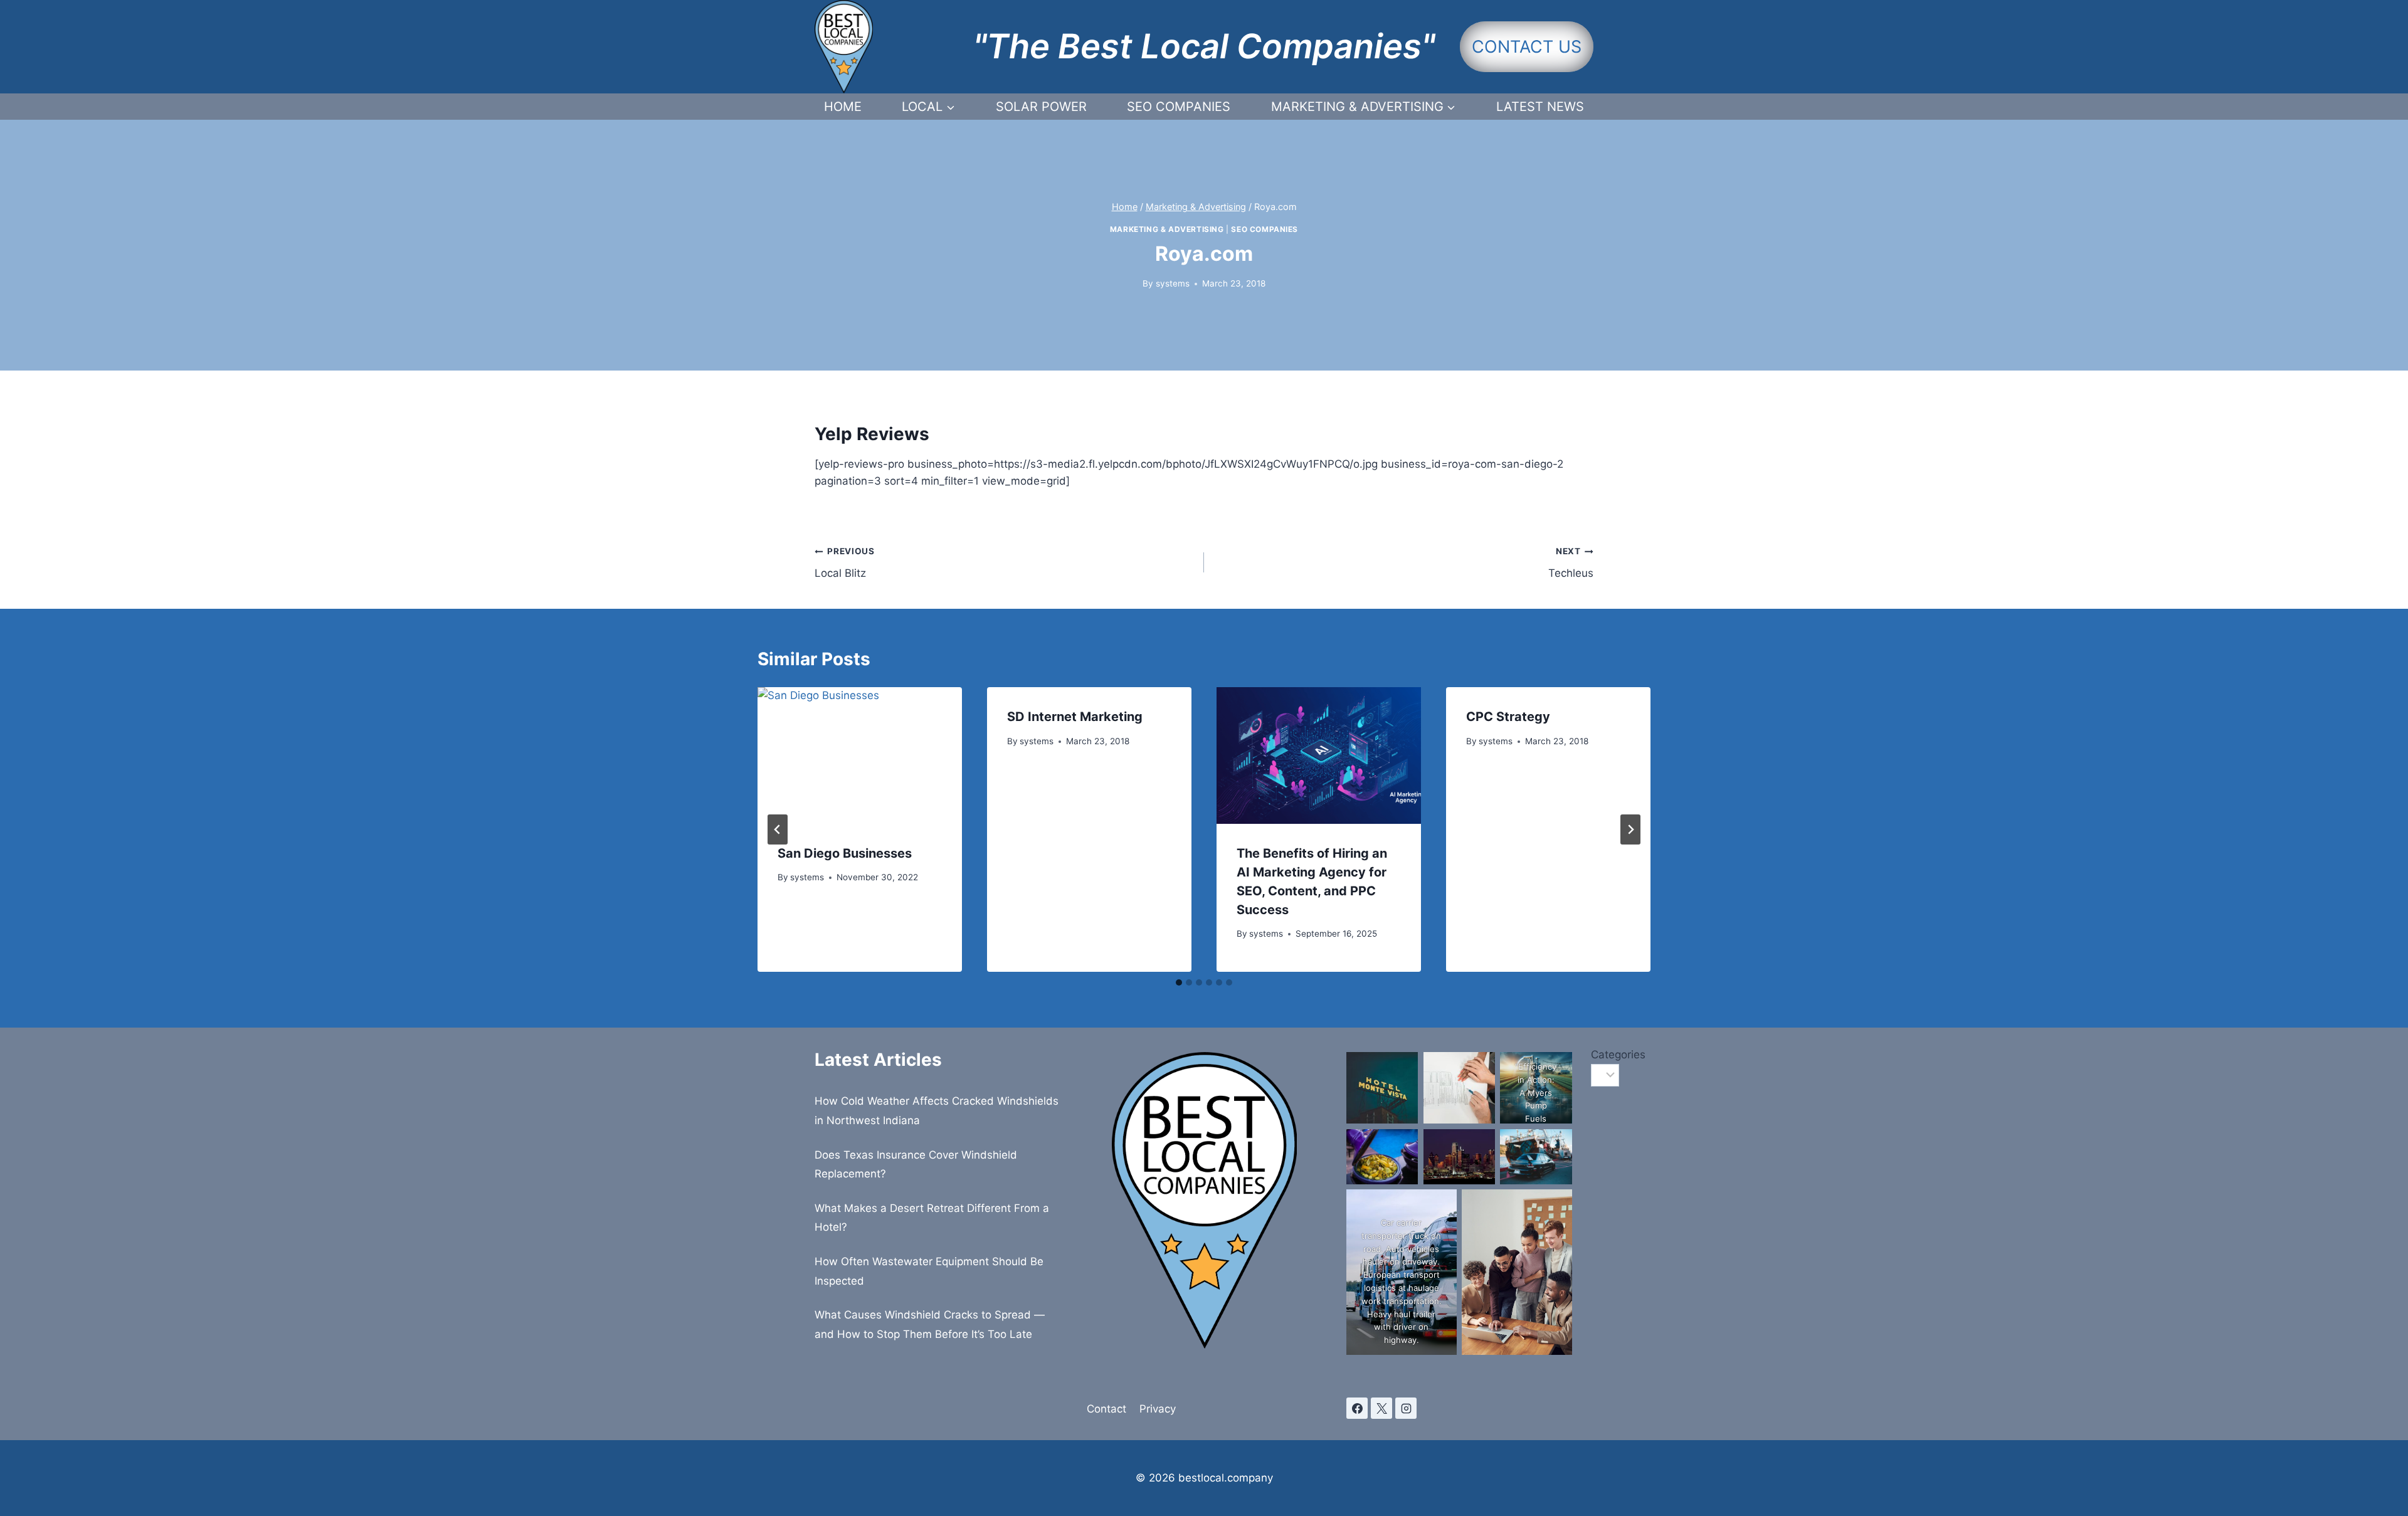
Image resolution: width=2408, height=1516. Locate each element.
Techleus (1571, 563)
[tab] (1179, 982)
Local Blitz (845, 563)
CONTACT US (1527, 47)
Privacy (1158, 1409)
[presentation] (860, 755)
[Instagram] (1406, 1408)
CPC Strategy (1508, 717)
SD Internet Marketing (1075, 717)
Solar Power (1041, 107)
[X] (1381, 1408)
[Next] (1630, 829)
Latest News (1540, 107)
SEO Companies (1179, 107)
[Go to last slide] (778, 829)
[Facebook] (1357, 1408)
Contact (1106, 1409)
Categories (1592, 1055)
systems (1173, 283)
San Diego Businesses (845, 853)
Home (843, 107)
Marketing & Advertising (1167, 229)
